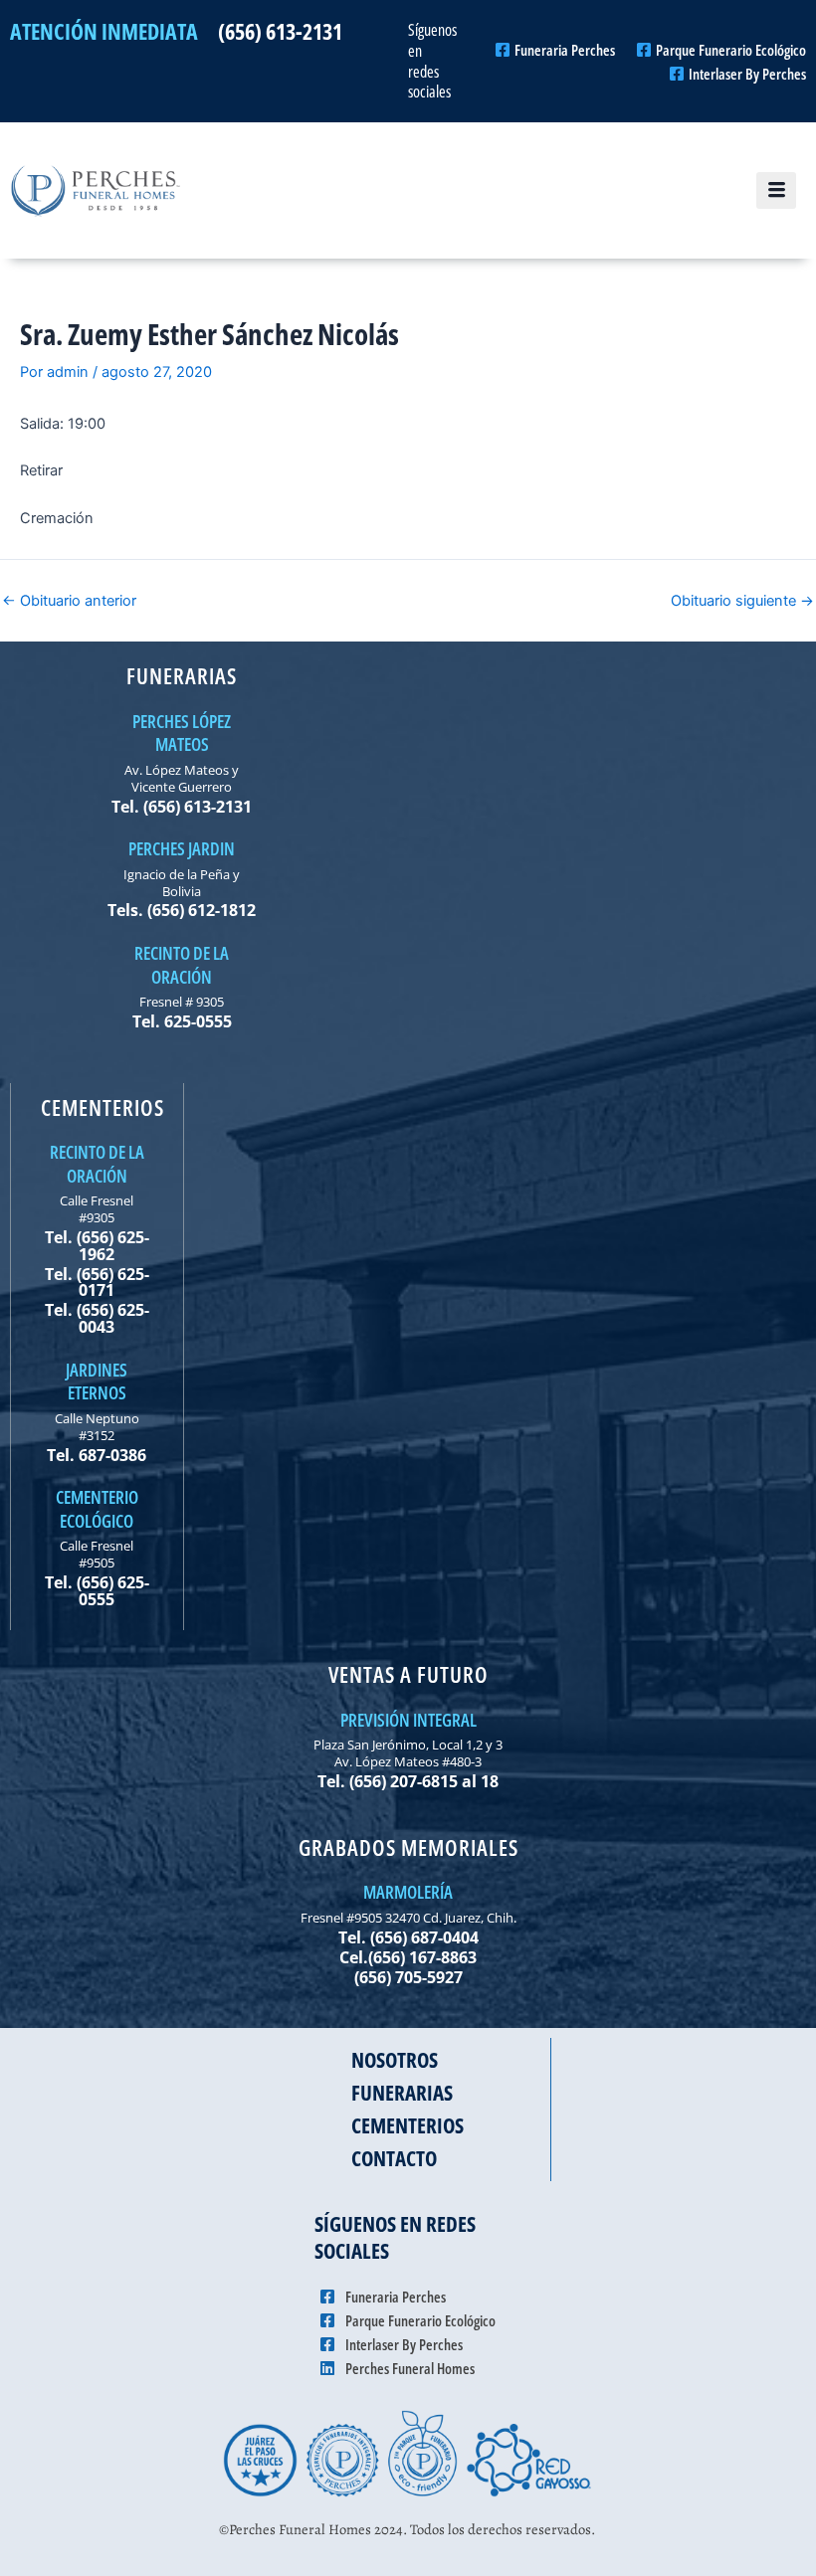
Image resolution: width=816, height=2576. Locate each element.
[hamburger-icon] (776, 191)
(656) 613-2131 (280, 31)
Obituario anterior (69, 601)
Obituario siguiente (742, 601)
